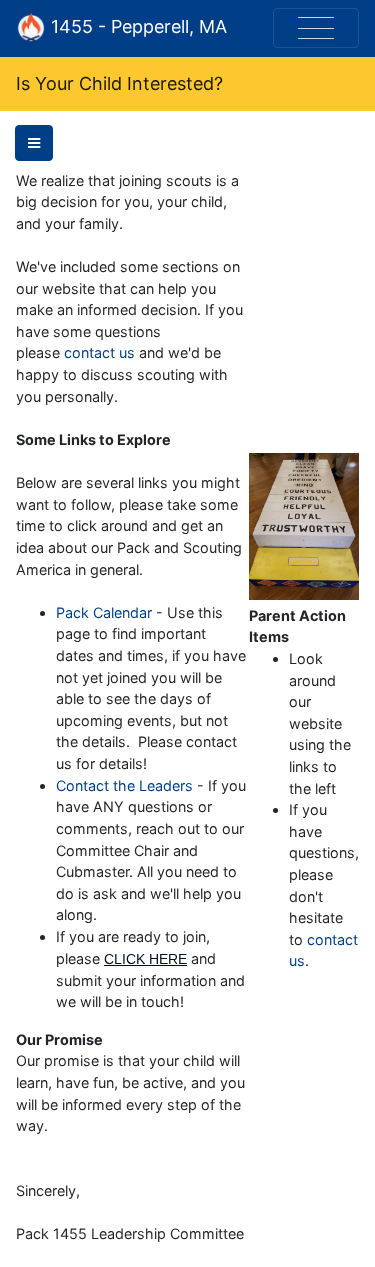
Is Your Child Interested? (119, 83)
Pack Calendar (104, 612)
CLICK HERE (145, 959)
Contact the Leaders (124, 785)
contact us (99, 352)
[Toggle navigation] (316, 28)
